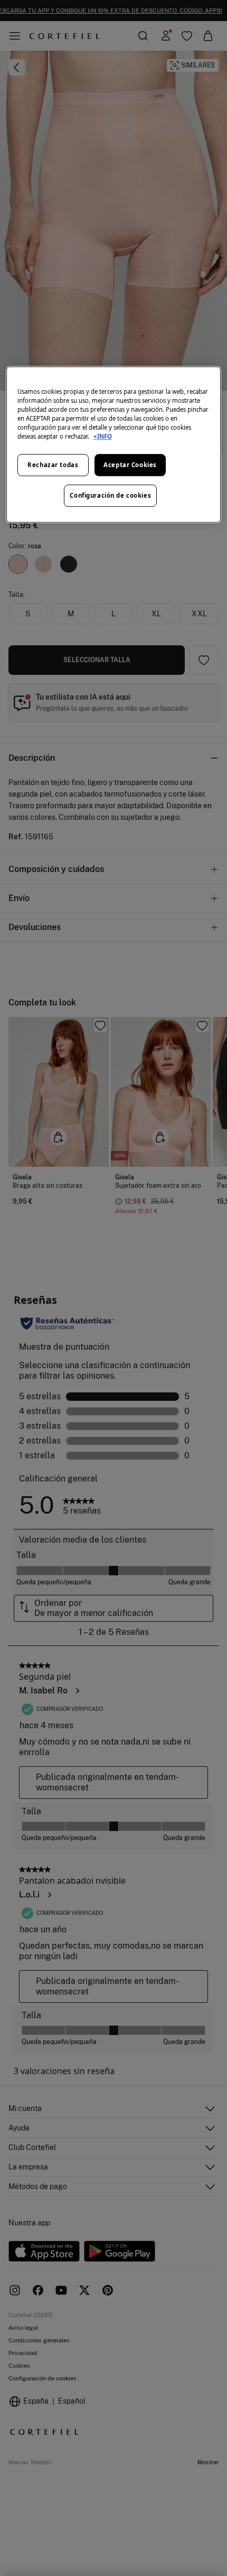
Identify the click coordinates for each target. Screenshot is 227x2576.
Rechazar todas (53, 465)
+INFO (103, 436)
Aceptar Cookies (130, 465)
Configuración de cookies (110, 495)
